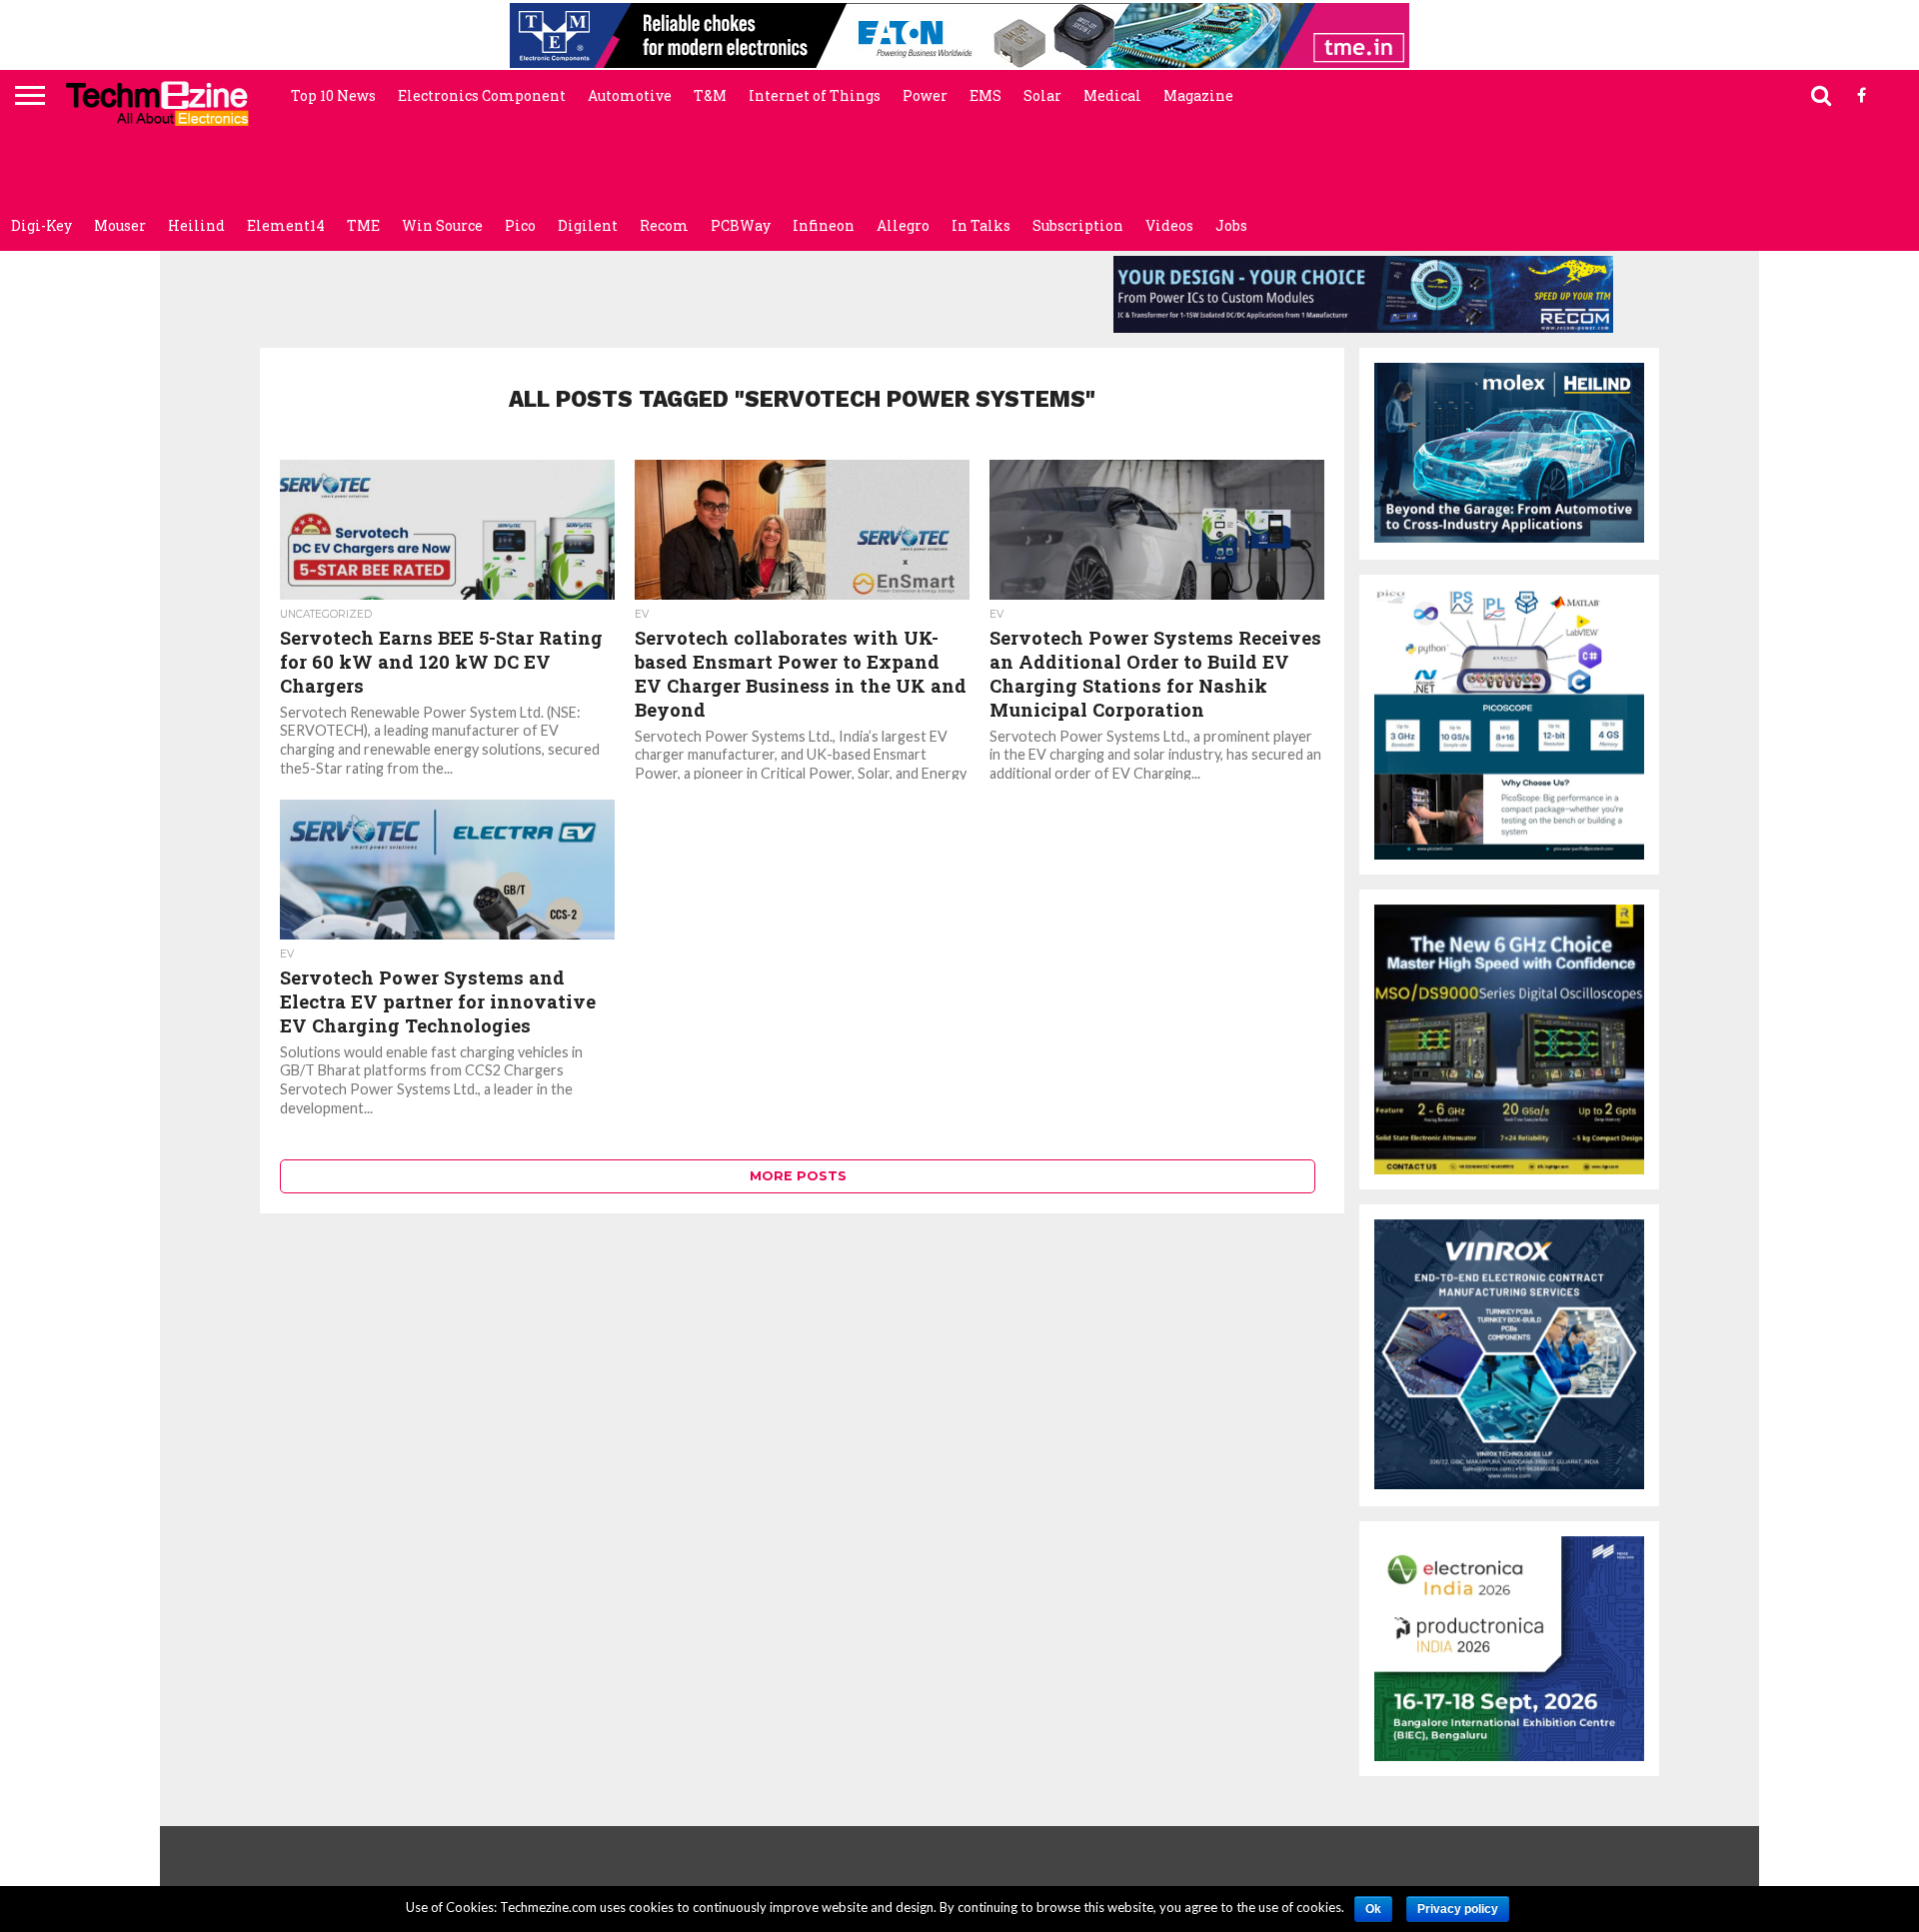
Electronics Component (482, 95)
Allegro (903, 225)
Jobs (1231, 225)
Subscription (1078, 225)
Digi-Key (41, 225)
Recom (664, 225)
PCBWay (741, 225)
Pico (520, 225)
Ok (1373, 1909)
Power (925, 95)
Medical (1112, 95)
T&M (710, 95)
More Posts (798, 1176)
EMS (985, 95)
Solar (1042, 95)
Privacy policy (1458, 1909)
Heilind (196, 225)
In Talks (981, 225)
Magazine (1198, 95)
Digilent (588, 225)
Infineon (824, 225)
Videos (1169, 225)
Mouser (120, 225)
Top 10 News (333, 95)
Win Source (442, 225)
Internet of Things (815, 95)
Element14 (286, 225)
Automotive (630, 95)
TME (363, 225)
